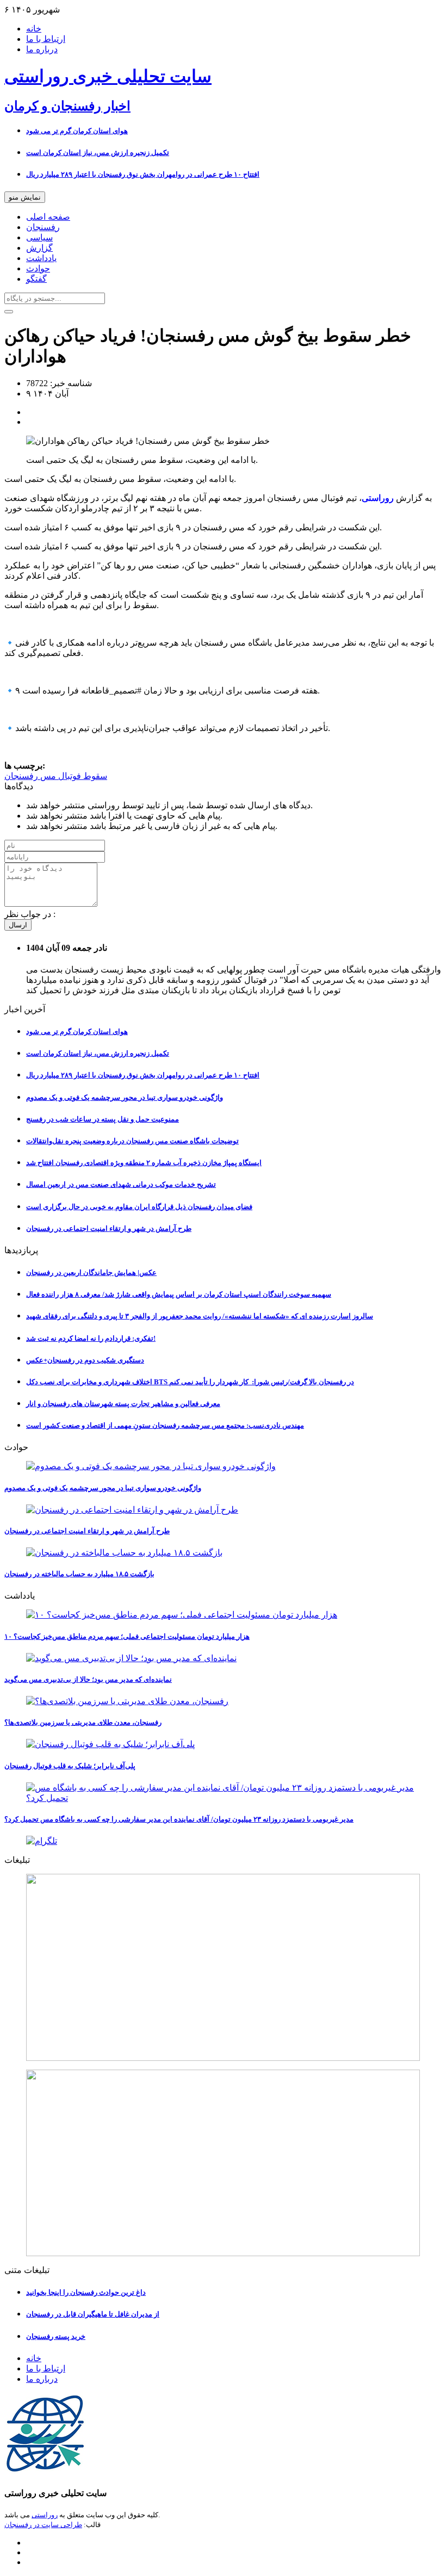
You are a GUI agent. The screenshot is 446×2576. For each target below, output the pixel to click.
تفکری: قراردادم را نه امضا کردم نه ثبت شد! (91, 1338)
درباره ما (42, 49)
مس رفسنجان (30, 776)
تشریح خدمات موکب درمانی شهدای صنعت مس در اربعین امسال (121, 1184)
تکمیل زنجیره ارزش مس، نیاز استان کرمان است (98, 153)
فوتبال (69, 776)
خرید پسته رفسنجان (56, 2336)
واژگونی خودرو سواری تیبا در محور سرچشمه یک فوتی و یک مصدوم (125, 1097)
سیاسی (39, 237)
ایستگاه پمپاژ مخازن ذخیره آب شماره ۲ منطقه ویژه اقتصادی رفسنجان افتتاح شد (144, 1163)
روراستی (45, 2515)
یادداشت (41, 258)
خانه (34, 29)
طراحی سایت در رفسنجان (43, 2525)
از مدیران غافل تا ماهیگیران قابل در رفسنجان (93, 2314)
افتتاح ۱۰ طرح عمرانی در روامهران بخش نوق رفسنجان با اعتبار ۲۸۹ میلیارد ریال (143, 174)
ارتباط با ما (46, 39)
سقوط (94, 776)
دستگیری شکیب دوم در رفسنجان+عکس (85, 1360)
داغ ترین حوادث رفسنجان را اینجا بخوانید (86, 2292)
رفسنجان (43, 227)
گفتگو (36, 279)
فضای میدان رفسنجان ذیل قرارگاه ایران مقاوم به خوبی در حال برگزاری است (139, 1207)
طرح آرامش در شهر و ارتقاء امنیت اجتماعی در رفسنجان (109, 1228)
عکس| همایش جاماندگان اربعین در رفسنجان (91, 1272)
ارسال (18, 925)
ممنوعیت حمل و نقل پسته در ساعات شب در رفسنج (103, 1119)
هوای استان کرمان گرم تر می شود (77, 131)
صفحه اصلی (48, 217)
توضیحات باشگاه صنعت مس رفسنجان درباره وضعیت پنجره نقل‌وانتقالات (132, 1141)
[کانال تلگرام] (223, 1841)
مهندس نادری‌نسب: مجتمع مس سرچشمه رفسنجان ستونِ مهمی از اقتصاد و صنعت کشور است (165, 1425)
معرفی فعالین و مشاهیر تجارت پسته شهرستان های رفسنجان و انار (123, 1404)
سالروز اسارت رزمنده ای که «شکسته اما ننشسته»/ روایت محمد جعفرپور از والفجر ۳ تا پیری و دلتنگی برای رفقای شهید (200, 1316)
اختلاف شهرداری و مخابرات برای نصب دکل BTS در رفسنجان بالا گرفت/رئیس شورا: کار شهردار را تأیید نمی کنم (190, 1382)
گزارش (39, 248)
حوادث (38, 268)
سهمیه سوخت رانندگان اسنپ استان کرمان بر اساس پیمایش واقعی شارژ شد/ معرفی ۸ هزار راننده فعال (179, 1294)
